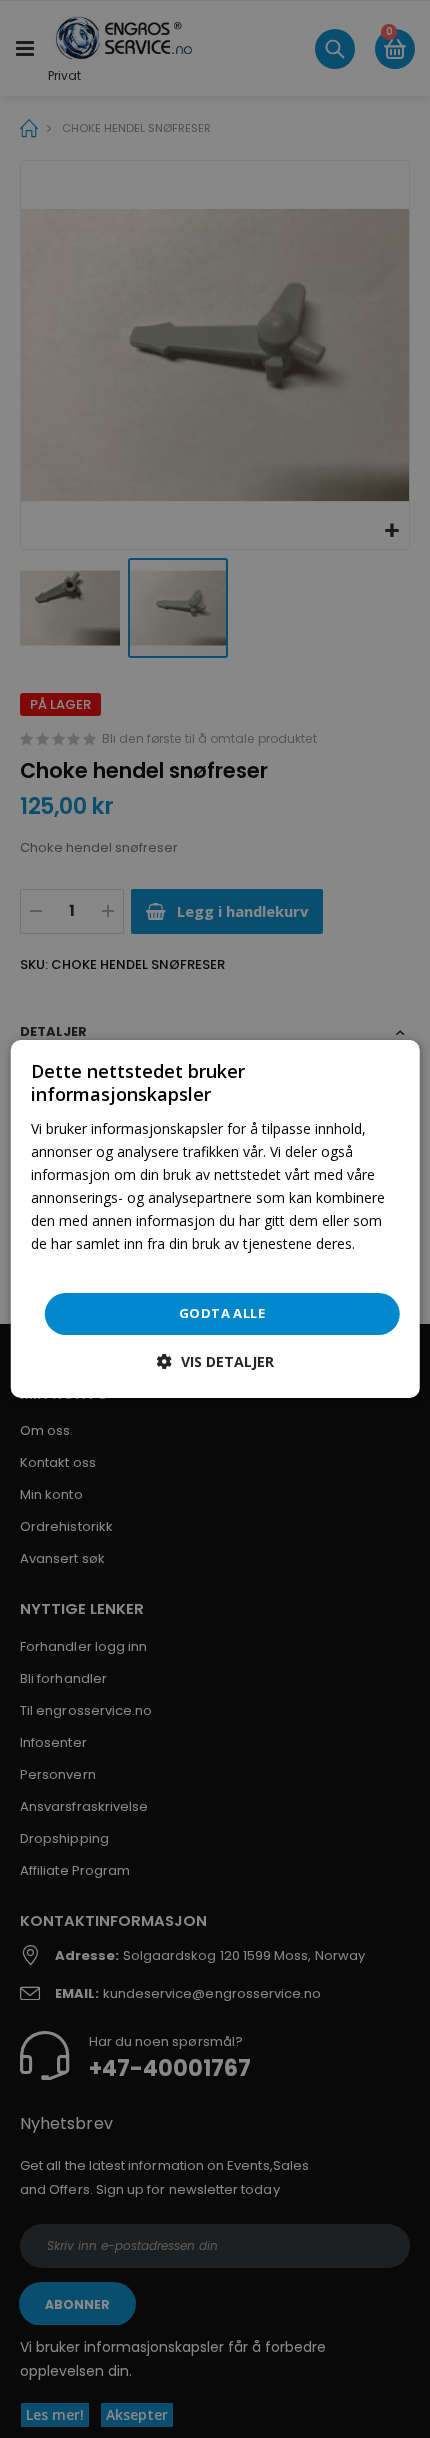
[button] (215, 1361)
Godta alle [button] (222, 1313)
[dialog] (215, 1219)
